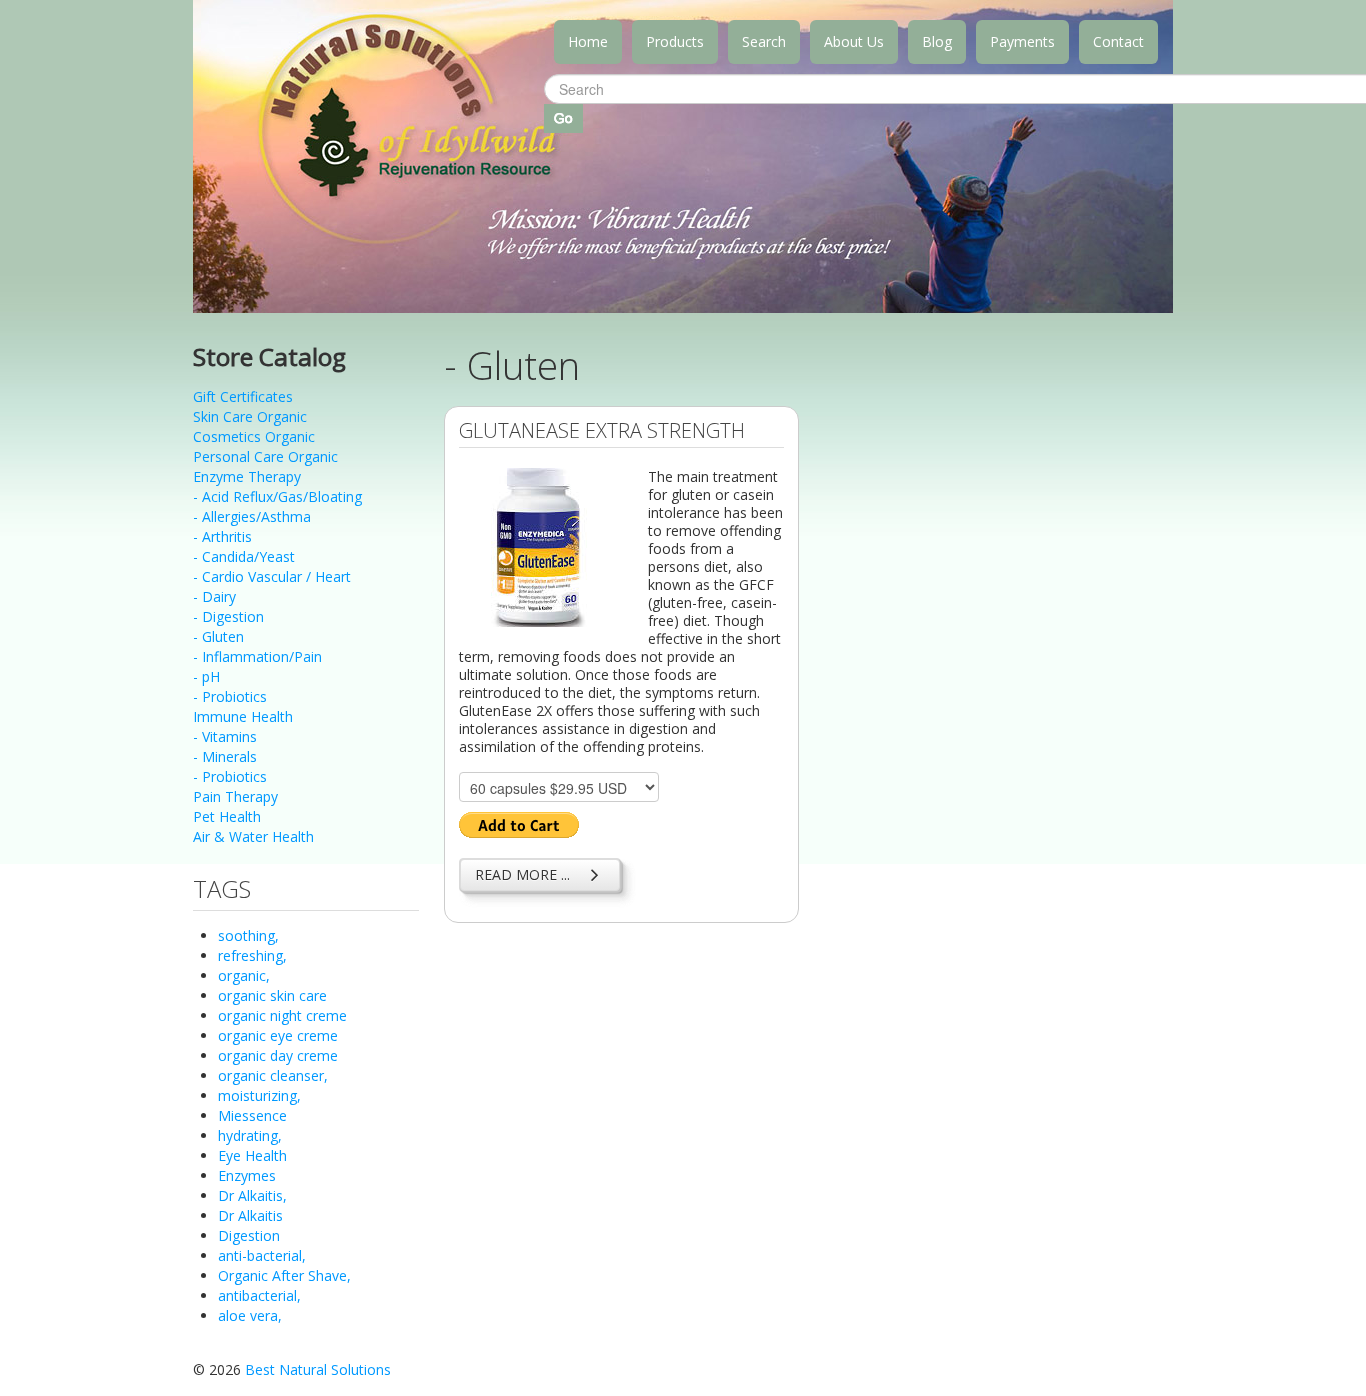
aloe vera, (250, 1315)
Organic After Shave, (284, 1275)
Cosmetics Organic (254, 436)
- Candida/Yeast (244, 556)
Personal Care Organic (265, 456)
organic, (244, 975)
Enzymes (247, 1175)
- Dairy (214, 596)
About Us (854, 41)
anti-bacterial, (262, 1255)
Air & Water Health (253, 836)
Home (588, 41)
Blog (937, 41)
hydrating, (250, 1135)
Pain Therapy (235, 796)
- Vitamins (225, 736)
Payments (1022, 41)
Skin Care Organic (250, 416)
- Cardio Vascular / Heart (272, 576)
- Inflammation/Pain (257, 656)
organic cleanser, (273, 1075)
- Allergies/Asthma (252, 516)
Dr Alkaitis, (252, 1195)
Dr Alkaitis (250, 1215)
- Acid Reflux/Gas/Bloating (277, 496)
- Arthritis (222, 536)
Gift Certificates (243, 396)
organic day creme (278, 1055)
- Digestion (228, 616)
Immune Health (243, 716)
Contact (1118, 41)
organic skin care (272, 995)
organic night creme (282, 1015)
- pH (206, 676)
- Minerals (225, 756)
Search (764, 41)
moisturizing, (259, 1095)
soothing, (248, 935)
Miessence (252, 1115)
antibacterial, (259, 1295)
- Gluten (218, 636)
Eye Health (252, 1155)
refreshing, (252, 955)
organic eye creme (278, 1035)
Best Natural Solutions (318, 1369)
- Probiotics (230, 696)
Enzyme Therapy (247, 476)
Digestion (249, 1235)
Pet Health (227, 816)
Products (675, 41)
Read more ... (522, 874)
